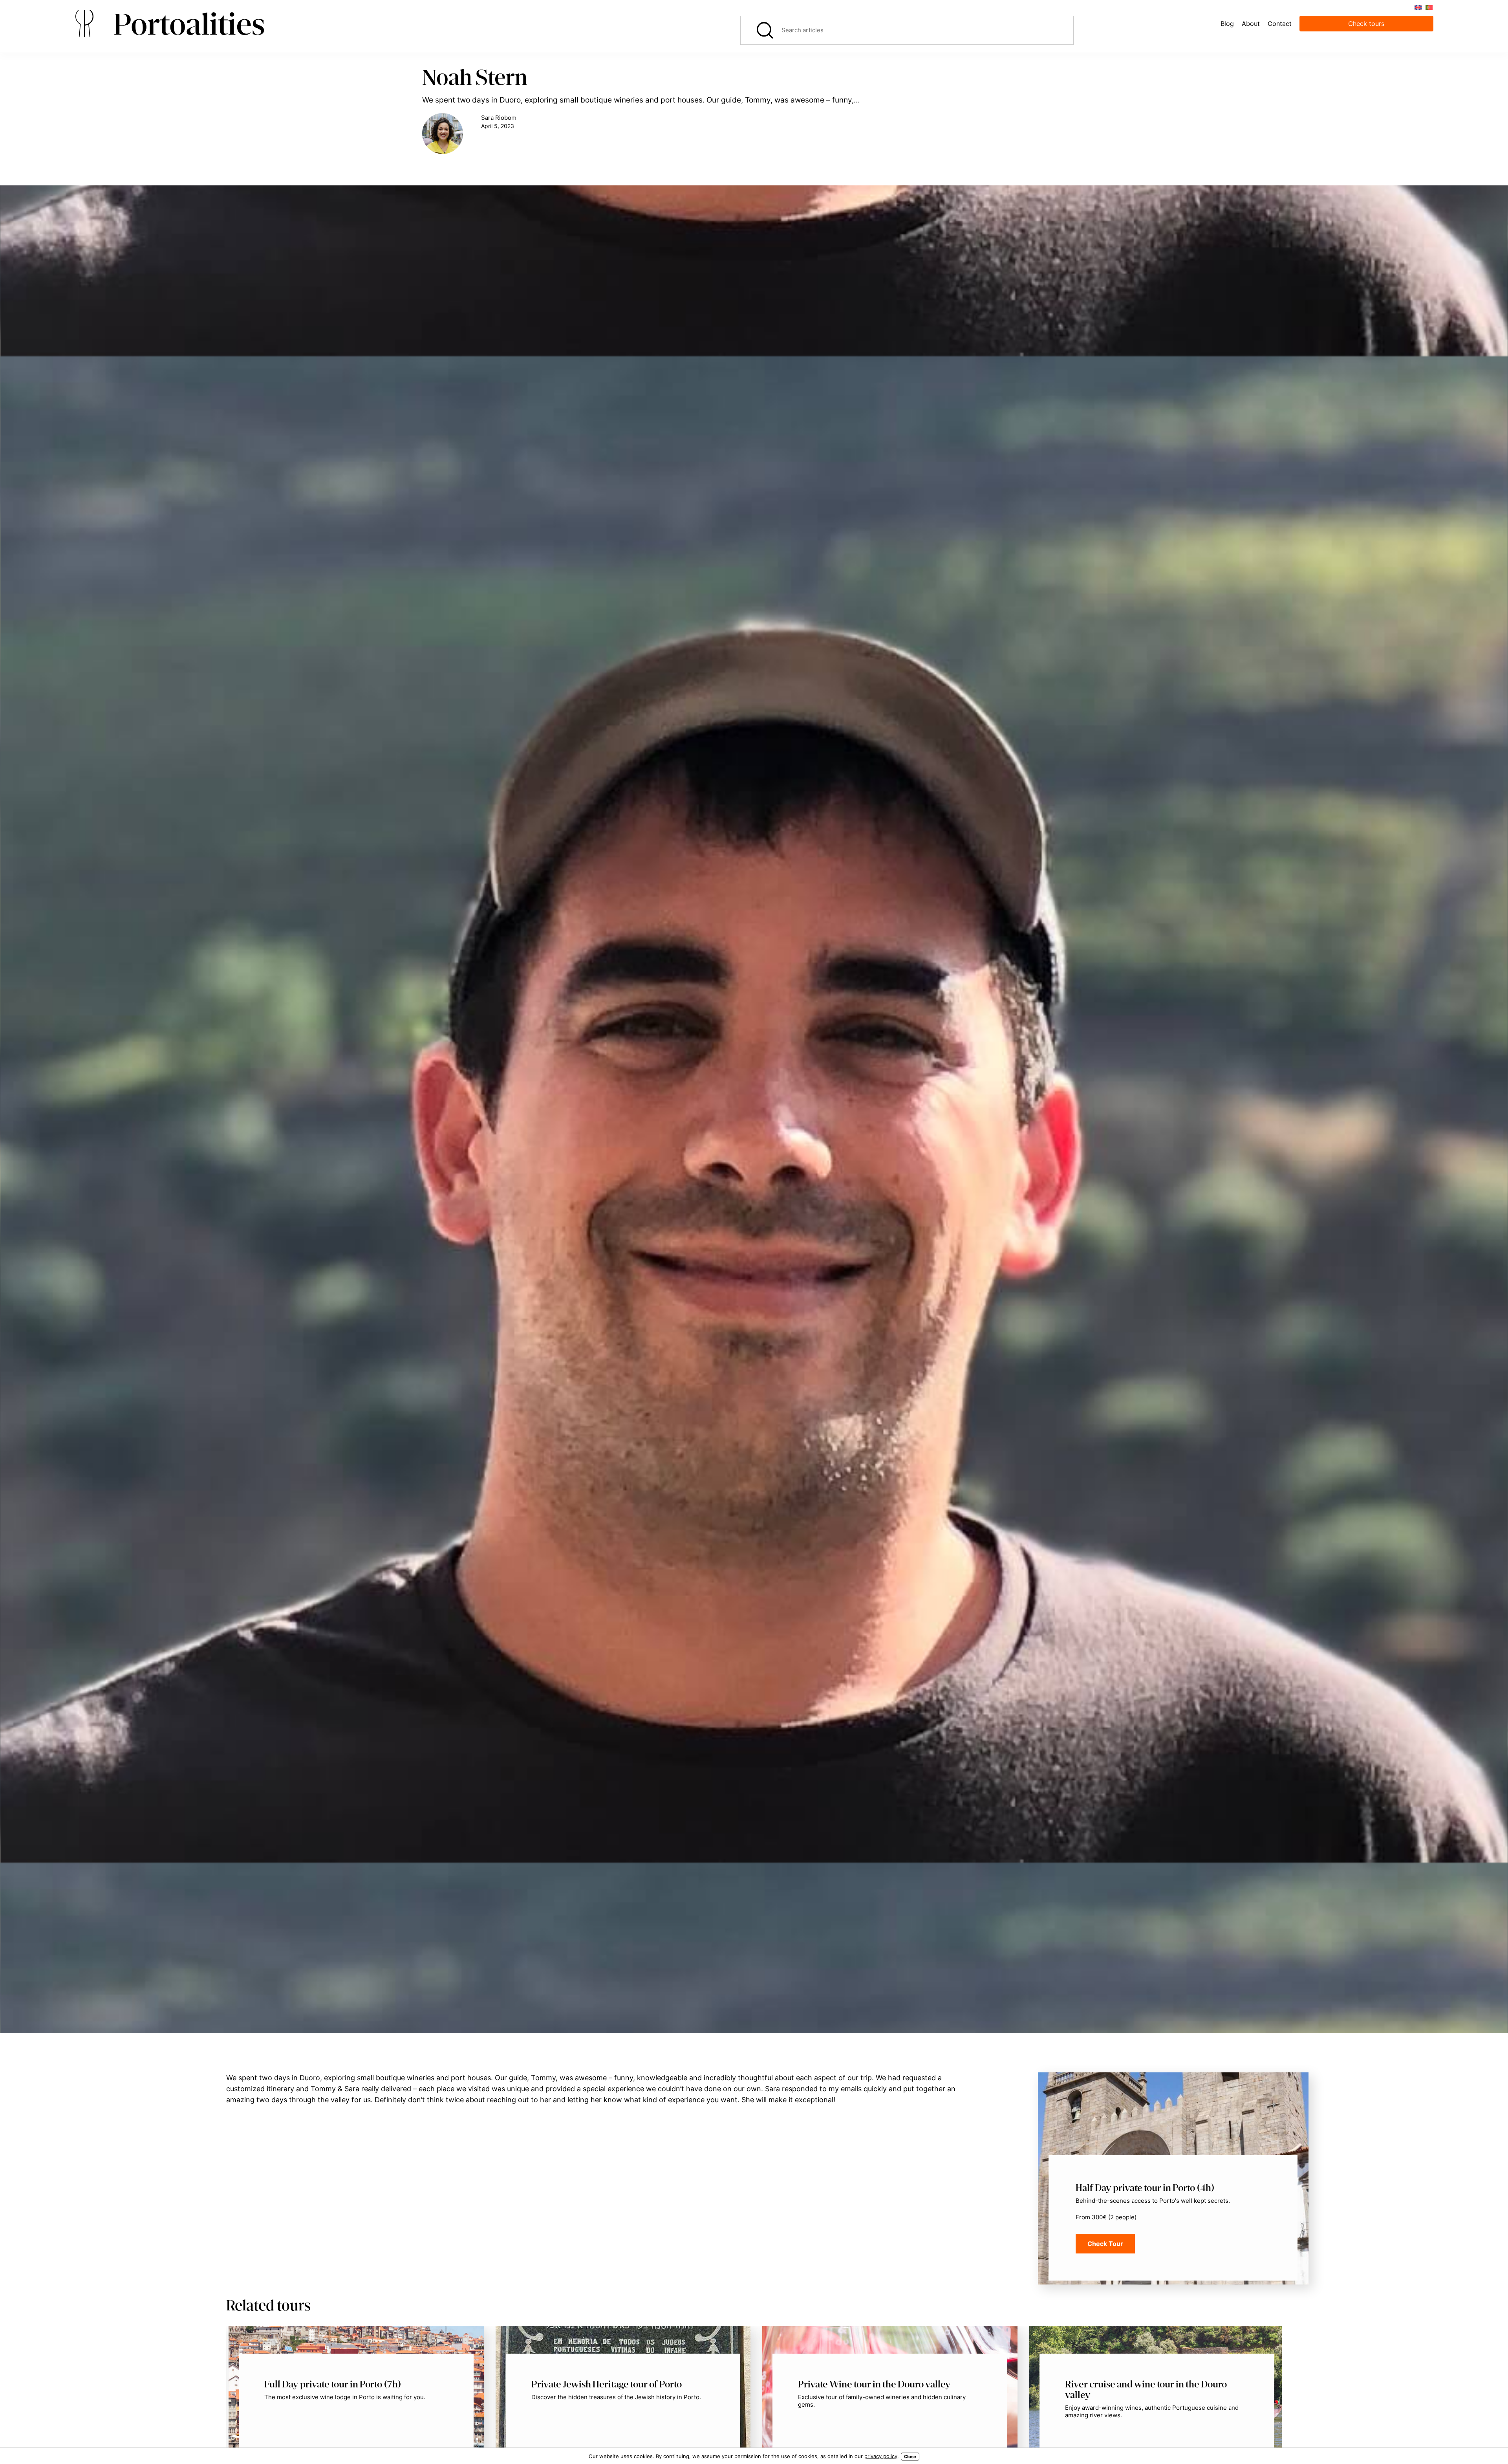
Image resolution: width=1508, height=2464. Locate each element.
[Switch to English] (1418, 7)
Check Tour (1105, 2244)
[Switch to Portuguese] (1429, 7)
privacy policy (881, 2456)
